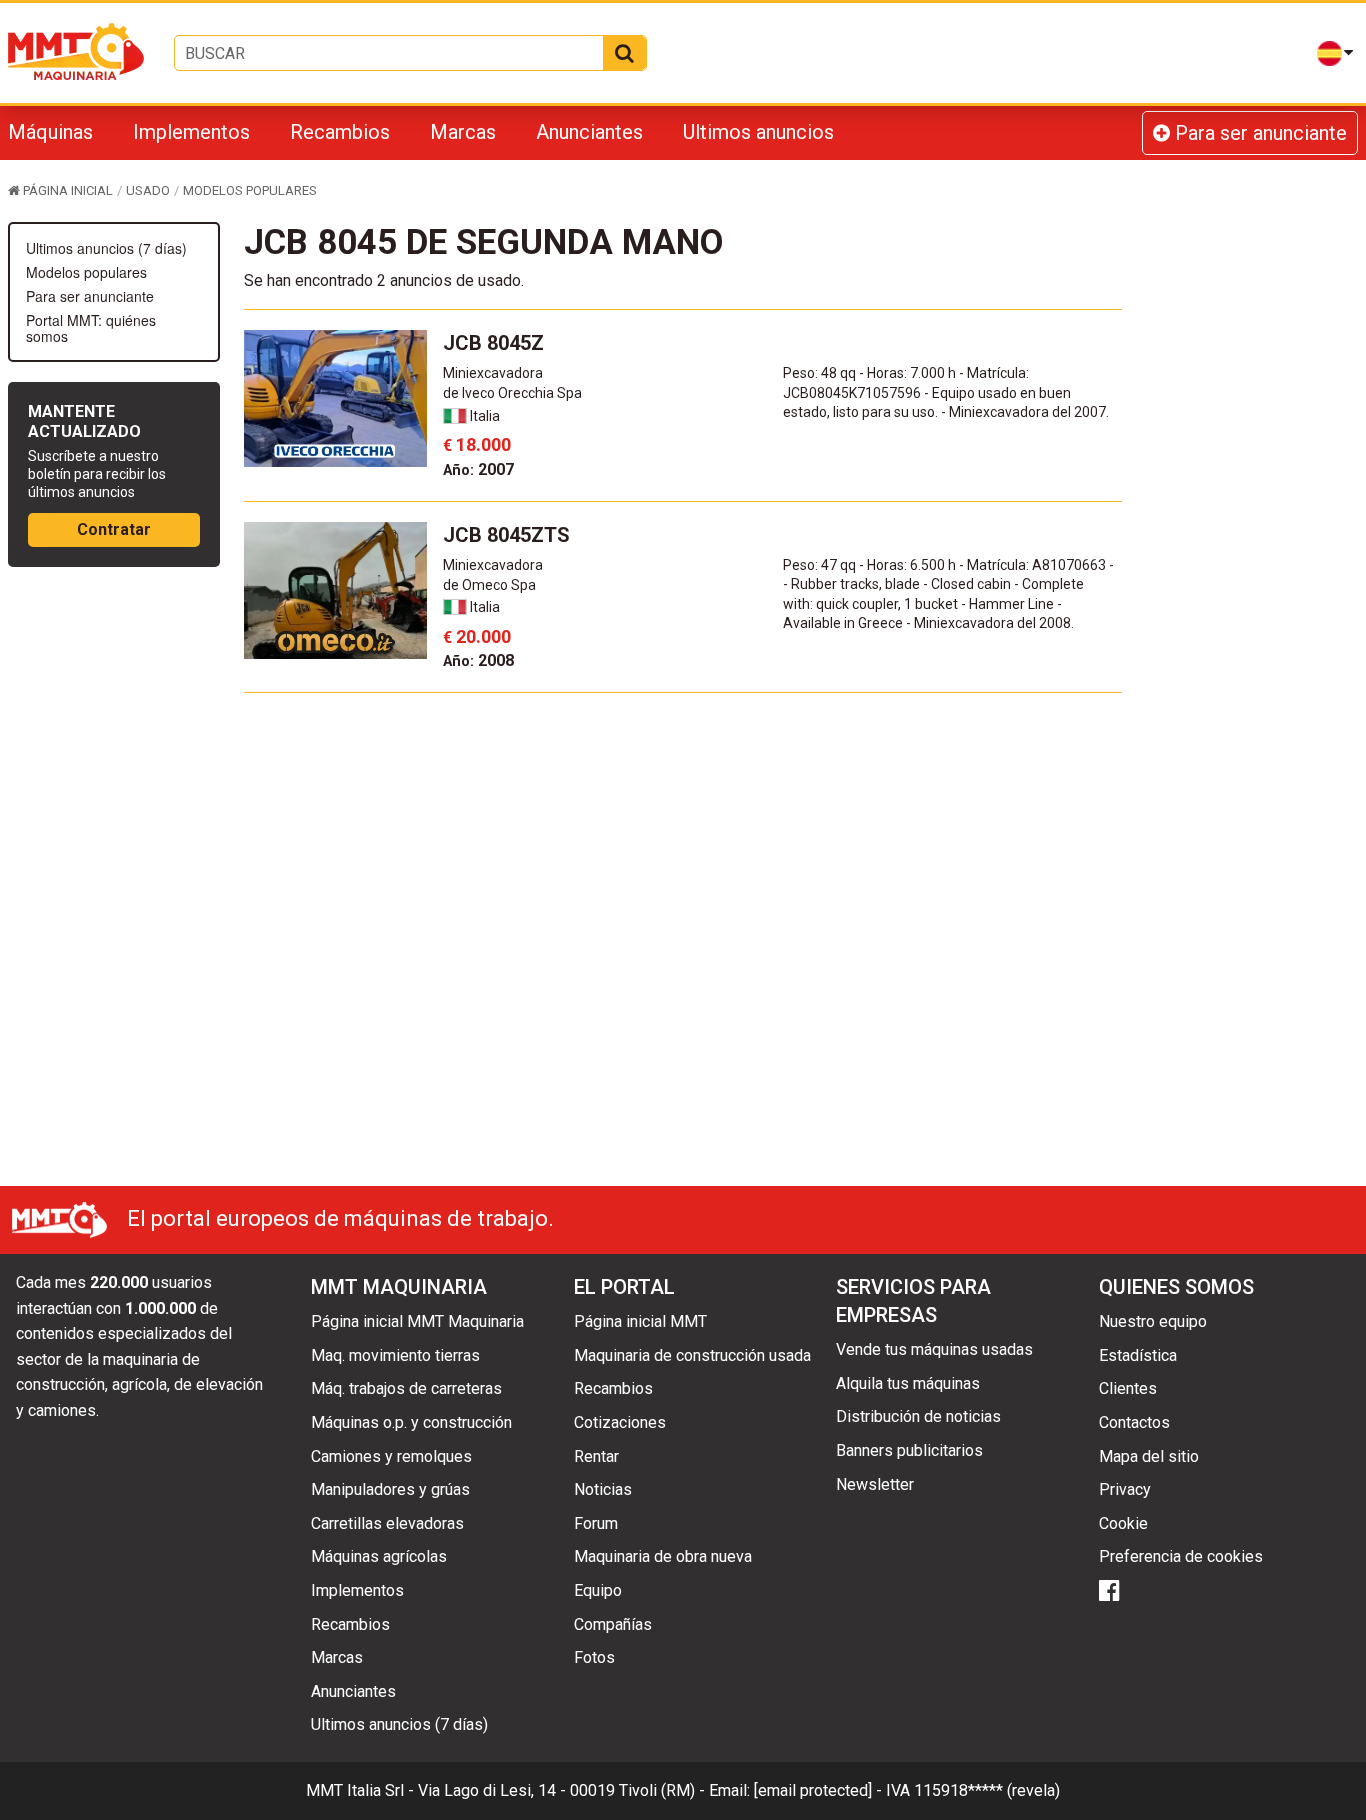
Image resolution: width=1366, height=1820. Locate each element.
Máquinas (50, 132)
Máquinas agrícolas (379, 1556)
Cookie (1123, 1523)
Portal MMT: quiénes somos (91, 328)
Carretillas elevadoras (387, 1523)
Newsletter (875, 1484)
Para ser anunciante (1258, 133)
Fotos (594, 1657)
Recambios (340, 132)
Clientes (1128, 1388)
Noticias (603, 1489)
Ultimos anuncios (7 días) (106, 248)
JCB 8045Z (493, 343)
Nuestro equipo (1153, 1321)
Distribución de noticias (918, 1416)
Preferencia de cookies (1181, 1556)
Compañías (613, 1624)
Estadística (1138, 1355)
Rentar (596, 1456)
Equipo (598, 1590)
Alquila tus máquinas (908, 1383)
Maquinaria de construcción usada (692, 1355)
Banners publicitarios (909, 1450)
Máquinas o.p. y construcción (411, 1422)
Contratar (114, 529)
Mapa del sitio (1149, 1456)
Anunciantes (589, 132)
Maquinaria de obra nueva (663, 1556)
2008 (478, 660)
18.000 (477, 444)
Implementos (191, 132)
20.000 (477, 636)
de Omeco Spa (489, 585)
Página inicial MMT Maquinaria (417, 1321)
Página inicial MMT (640, 1321)
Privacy (1125, 1489)
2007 (478, 469)
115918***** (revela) (987, 1790)
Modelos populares (86, 272)
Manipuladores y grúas (390, 1489)
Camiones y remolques (391, 1456)
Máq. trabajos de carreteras (406, 1388)
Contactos (1134, 1422)
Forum (596, 1523)
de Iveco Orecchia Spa (512, 393)
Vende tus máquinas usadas (934, 1349)
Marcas (463, 132)
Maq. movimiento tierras (395, 1355)
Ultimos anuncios (758, 132)
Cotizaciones (620, 1422)
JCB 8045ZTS (506, 535)
